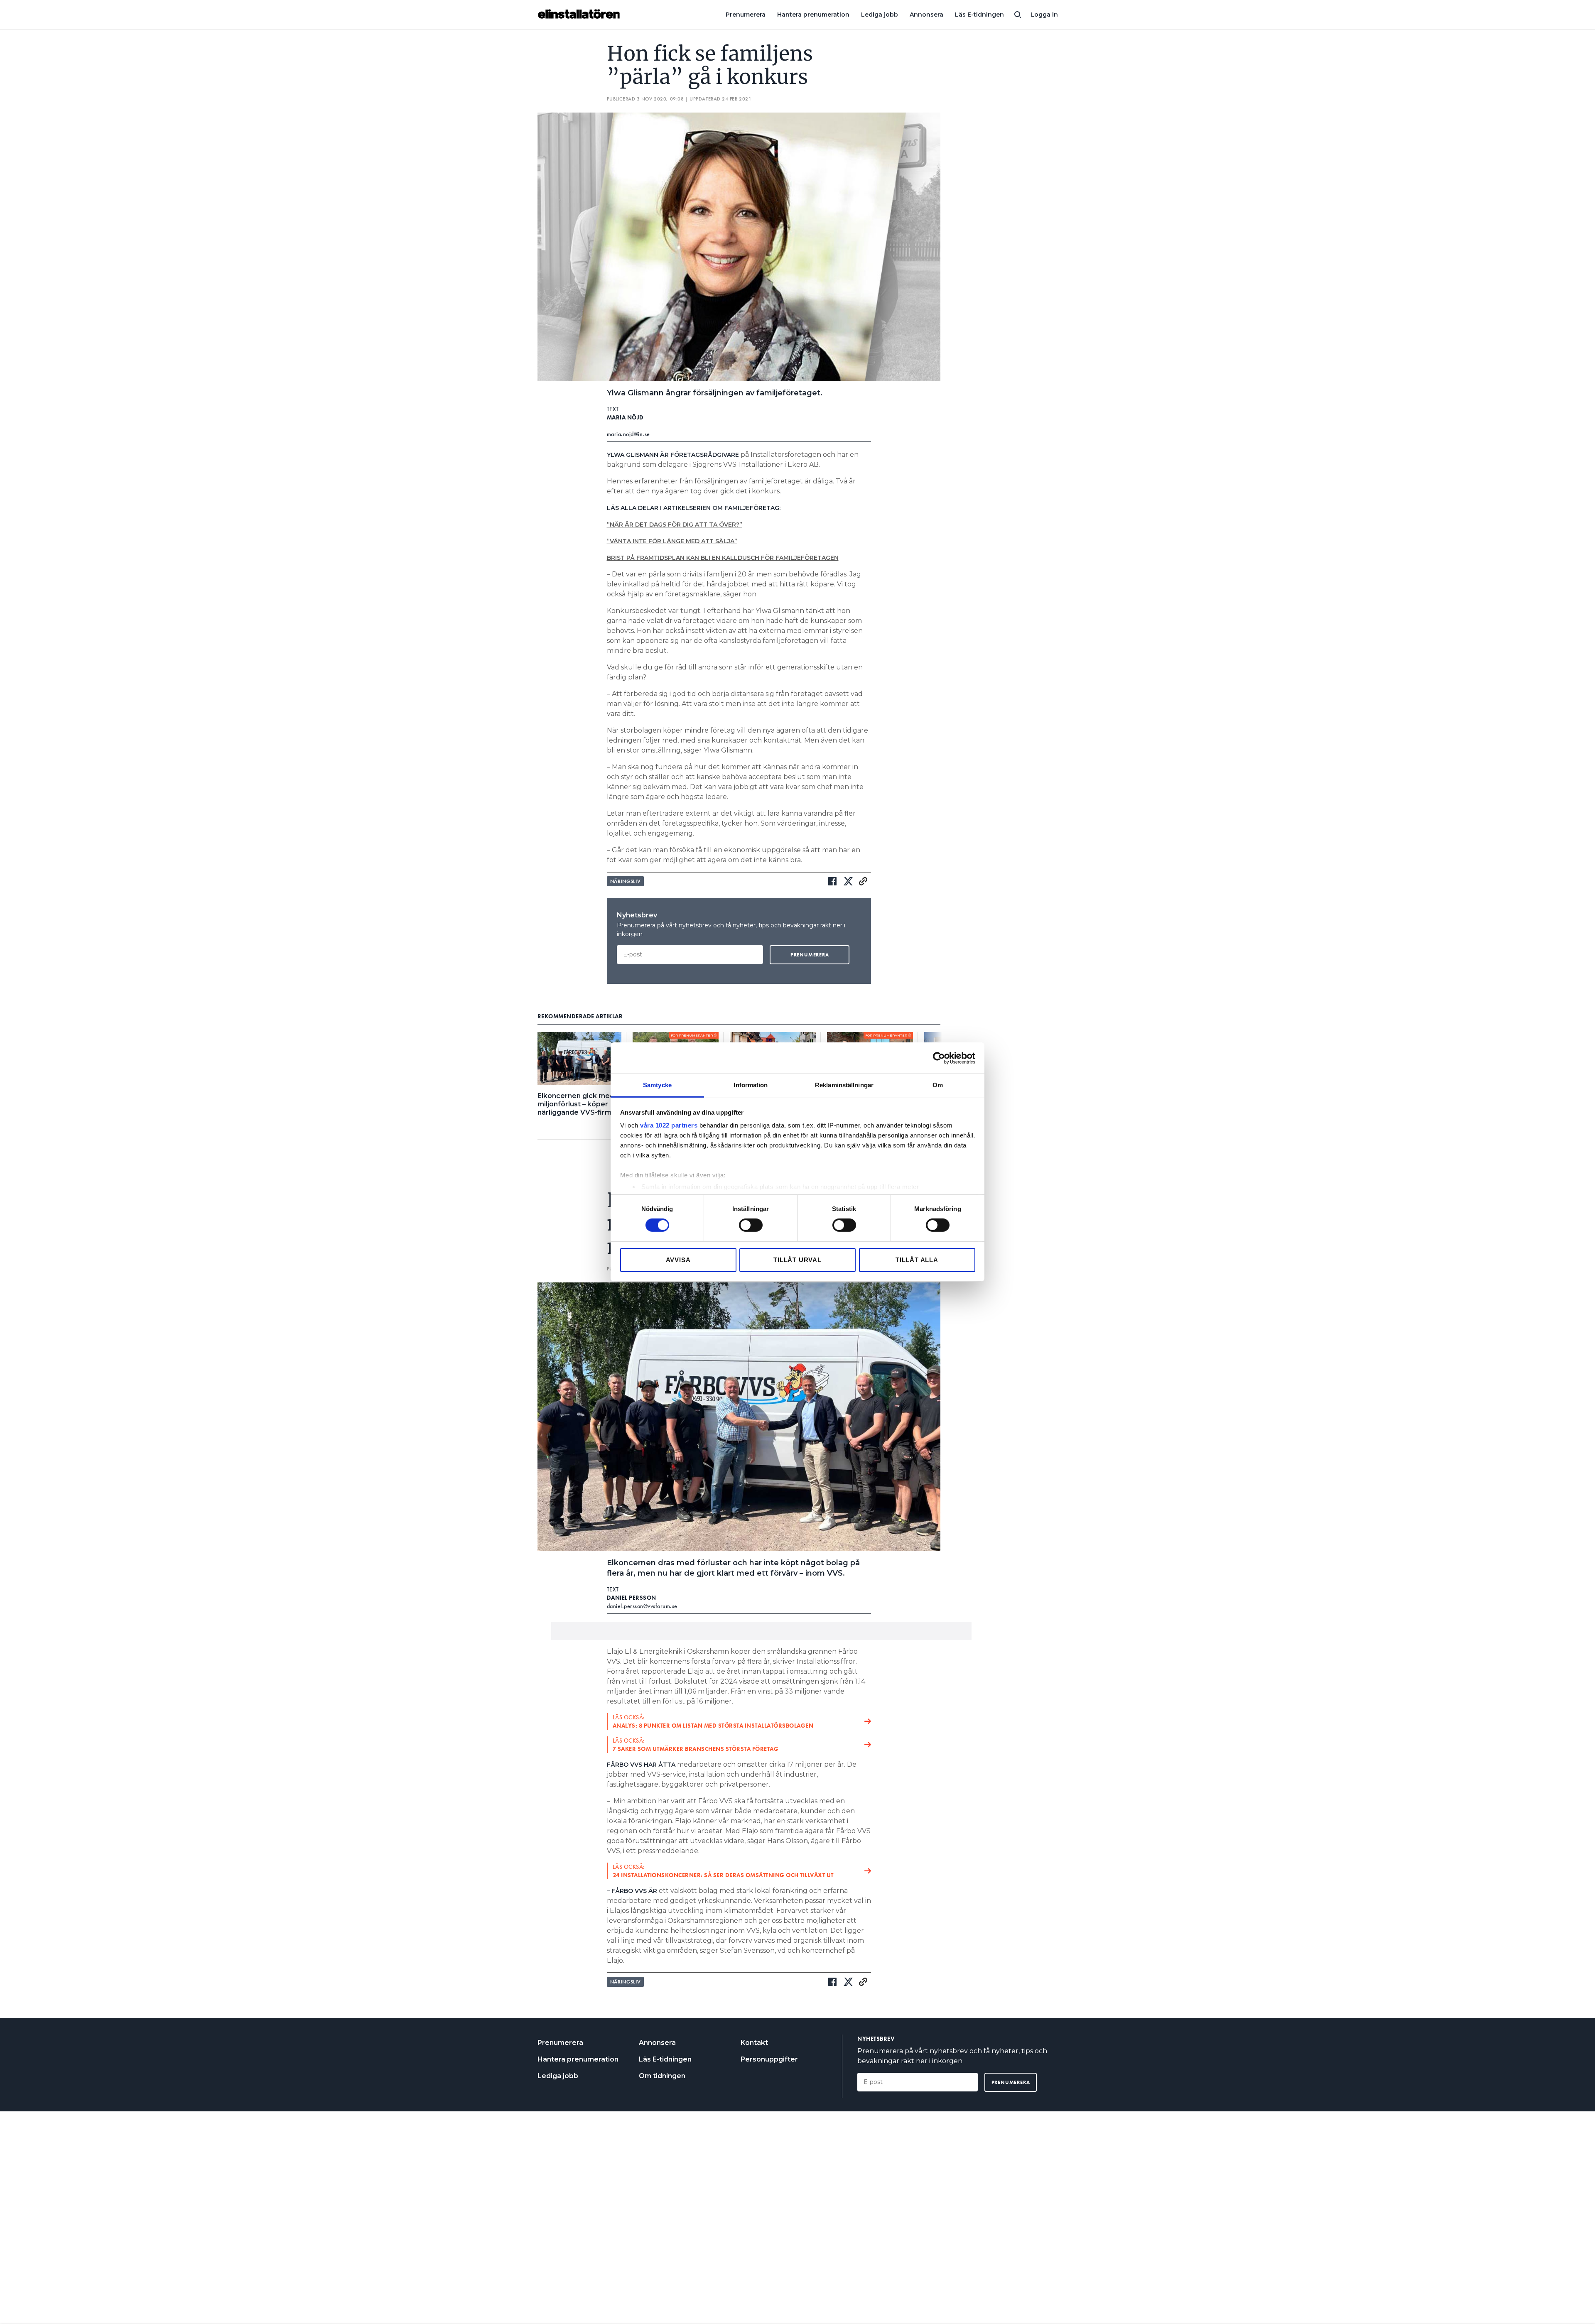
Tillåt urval (797, 1260)
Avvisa (678, 1260)
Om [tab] (938, 1085)
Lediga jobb (880, 15)
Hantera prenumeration (813, 15)
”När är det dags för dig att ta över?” (675, 525)
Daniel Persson (632, 1598)
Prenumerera (746, 15)
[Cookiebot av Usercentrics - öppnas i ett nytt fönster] (939, 1058)
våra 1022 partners (669, 1125)
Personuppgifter (769, 2059)
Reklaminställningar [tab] (844, 1085)
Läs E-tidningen (979, 15)
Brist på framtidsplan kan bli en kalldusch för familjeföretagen (723, 558)
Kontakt (754, 2043)
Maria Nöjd (625, 417)
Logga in (1044, 15)
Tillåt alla (917, 1260)
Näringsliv (626, 881)
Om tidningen (662, 2076)
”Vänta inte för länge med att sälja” (672, 541)
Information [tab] (751, 1085)
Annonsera (926, 15)
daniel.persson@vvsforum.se (642, 1606)
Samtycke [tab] (657, 1085)
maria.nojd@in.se (628, 434)
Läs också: (713, 1721)
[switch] (751, 1225)
